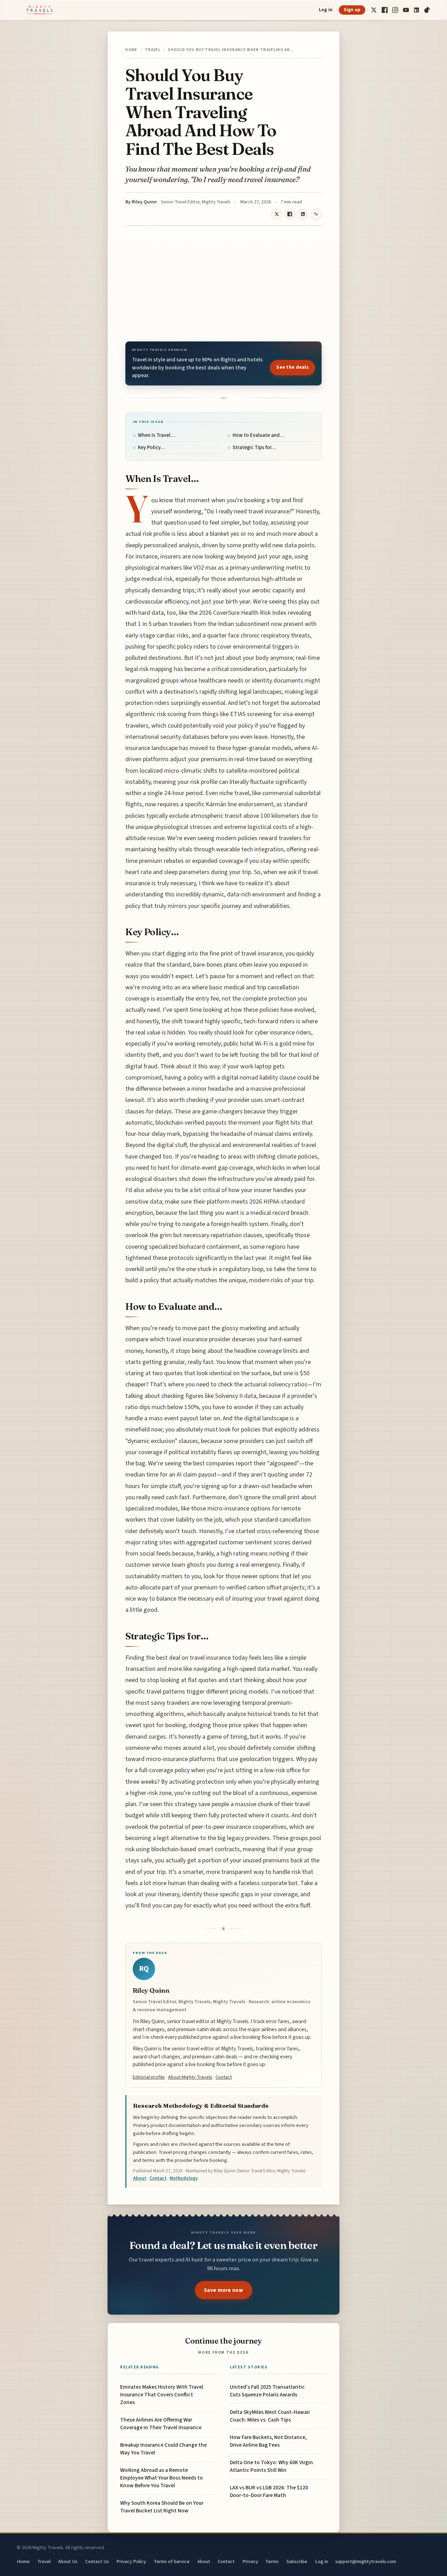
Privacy (250, 2561)
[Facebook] (385, 10)
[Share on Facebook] (290, 214)
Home (131, 50)
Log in (326, 10)
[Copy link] (316, 214)
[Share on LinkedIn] (303, 214)
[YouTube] (406, 10)
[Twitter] (374, 10)
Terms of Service (172, 2561)
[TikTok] (427, 10)
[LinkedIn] (416, 10)
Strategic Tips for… (254, 448)
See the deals (292, 367)
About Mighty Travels (190, 2077)
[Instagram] (395, 10)
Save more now (223, 2290)
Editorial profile (149, 2077)
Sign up (352, 10)
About (140, 2178)
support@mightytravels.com (366, 2561)
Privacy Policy (131, 2561)
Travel (153, 50)
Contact (224, 2077)
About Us (68, 2561)
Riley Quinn (144, 202)
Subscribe (297, 2561)
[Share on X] (277, 214)
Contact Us (97, 2561)
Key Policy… (151, 448)
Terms (272, 2561)
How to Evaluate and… (258, 435)
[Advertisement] (223, 283)
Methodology (184, 2178)
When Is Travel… (156, 435)
